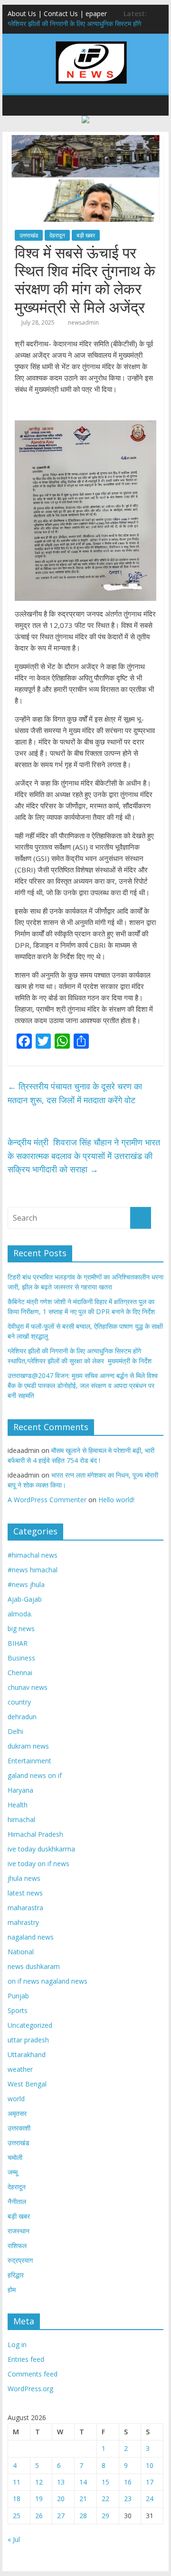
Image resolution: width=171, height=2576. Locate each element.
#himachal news (33, 1555)
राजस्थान (19, 2231)
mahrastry (23, 1922)
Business (21, 1658)
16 (128, 2482)
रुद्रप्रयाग (20, 2260)
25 (17, 2516)
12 (39, 2482)
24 (150, 2499)
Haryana (20, 1790)
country (19, 1702)
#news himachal (33, 1570)
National (21, 1952)
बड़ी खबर (86, 235)
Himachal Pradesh (35, 1834)
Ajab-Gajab (25, 1599)
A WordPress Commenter (47, 1500)
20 (61, 2499)
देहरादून (57, 235)
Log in (17, 2345)
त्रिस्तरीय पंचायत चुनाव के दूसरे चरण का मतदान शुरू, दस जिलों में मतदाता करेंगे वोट (75, 1093)
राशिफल (17, 2245)
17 (150, 2482)
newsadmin (83, 322)
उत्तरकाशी (19, 2128)
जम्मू (13, 2172)
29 (105, 2516)
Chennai (20, 1673)
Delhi (15, 1731)
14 (83, 2482)
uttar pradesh (28, 2040)
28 (83, 2516)
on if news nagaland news (47, 1981)
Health (18, 1805)
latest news (25, 1893)
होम (12, 2290)
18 (17, 2499)
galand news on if (35, 1775)
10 (150, 2465)
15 (105, 2482)
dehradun (22, 1717)
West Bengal (27, 2084)
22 (105, 2499)
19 (39, 2499)
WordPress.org (30, 2389)
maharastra (25, 1908)
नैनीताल (17, 2201)
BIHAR (18, 1643)
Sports (18, 2010)
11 (17, 2482)
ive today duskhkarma (41, 1849)
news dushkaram (34, 1966)
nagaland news (31, 1937)
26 (39, 2516)
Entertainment (29, 1761)
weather (20, 2069)
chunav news (28, 1687)
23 (128, 2499)
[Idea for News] (91, 43)
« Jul (14, 2539)
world (16, 2099)
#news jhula (26, 1584)
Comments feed (33, 2374)
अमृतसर (17, 2113)
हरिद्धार (16, 2275)
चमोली (15, 2157)
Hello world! (116, 1500)
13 (61, 2482)
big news (21, 1628)
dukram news (28, 1746)
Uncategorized (30, 2025)
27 (61, 2516)
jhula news (24, 1878)
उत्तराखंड (29, 235)
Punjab (18, 1996)
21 (83, 2499)
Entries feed (26, 2359)
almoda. (20, 1614)
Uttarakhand (27, 2054)
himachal (21, 1819)
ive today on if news (38, 1864)
